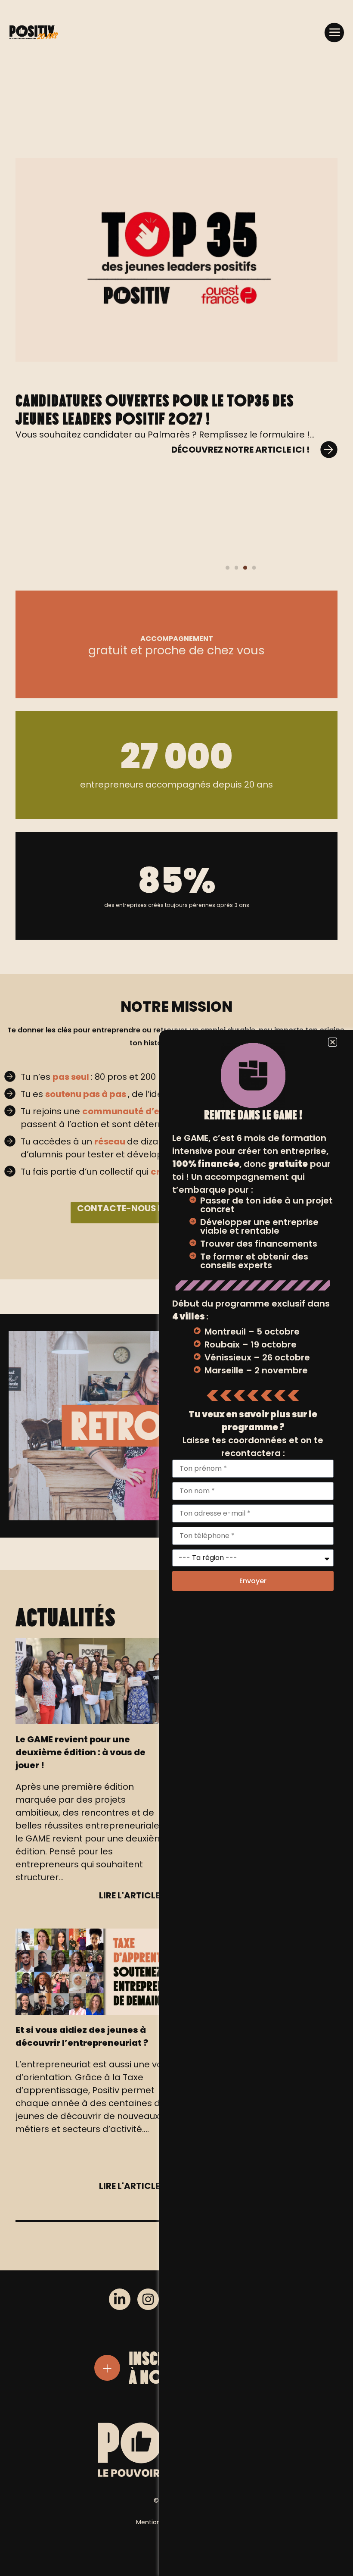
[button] (334, 33)
